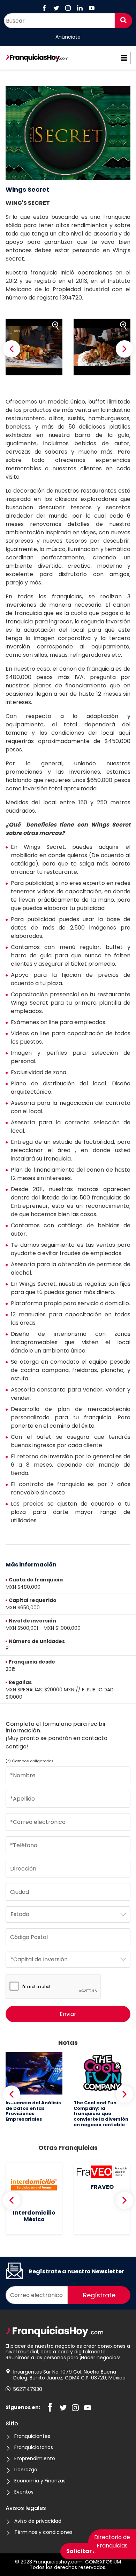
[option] (34, 347)
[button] (12, 349)
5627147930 (28, 2389)
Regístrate (99, 2295)
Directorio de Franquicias (112, 2541)
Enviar (68, 2014)
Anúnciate (68, 37)
